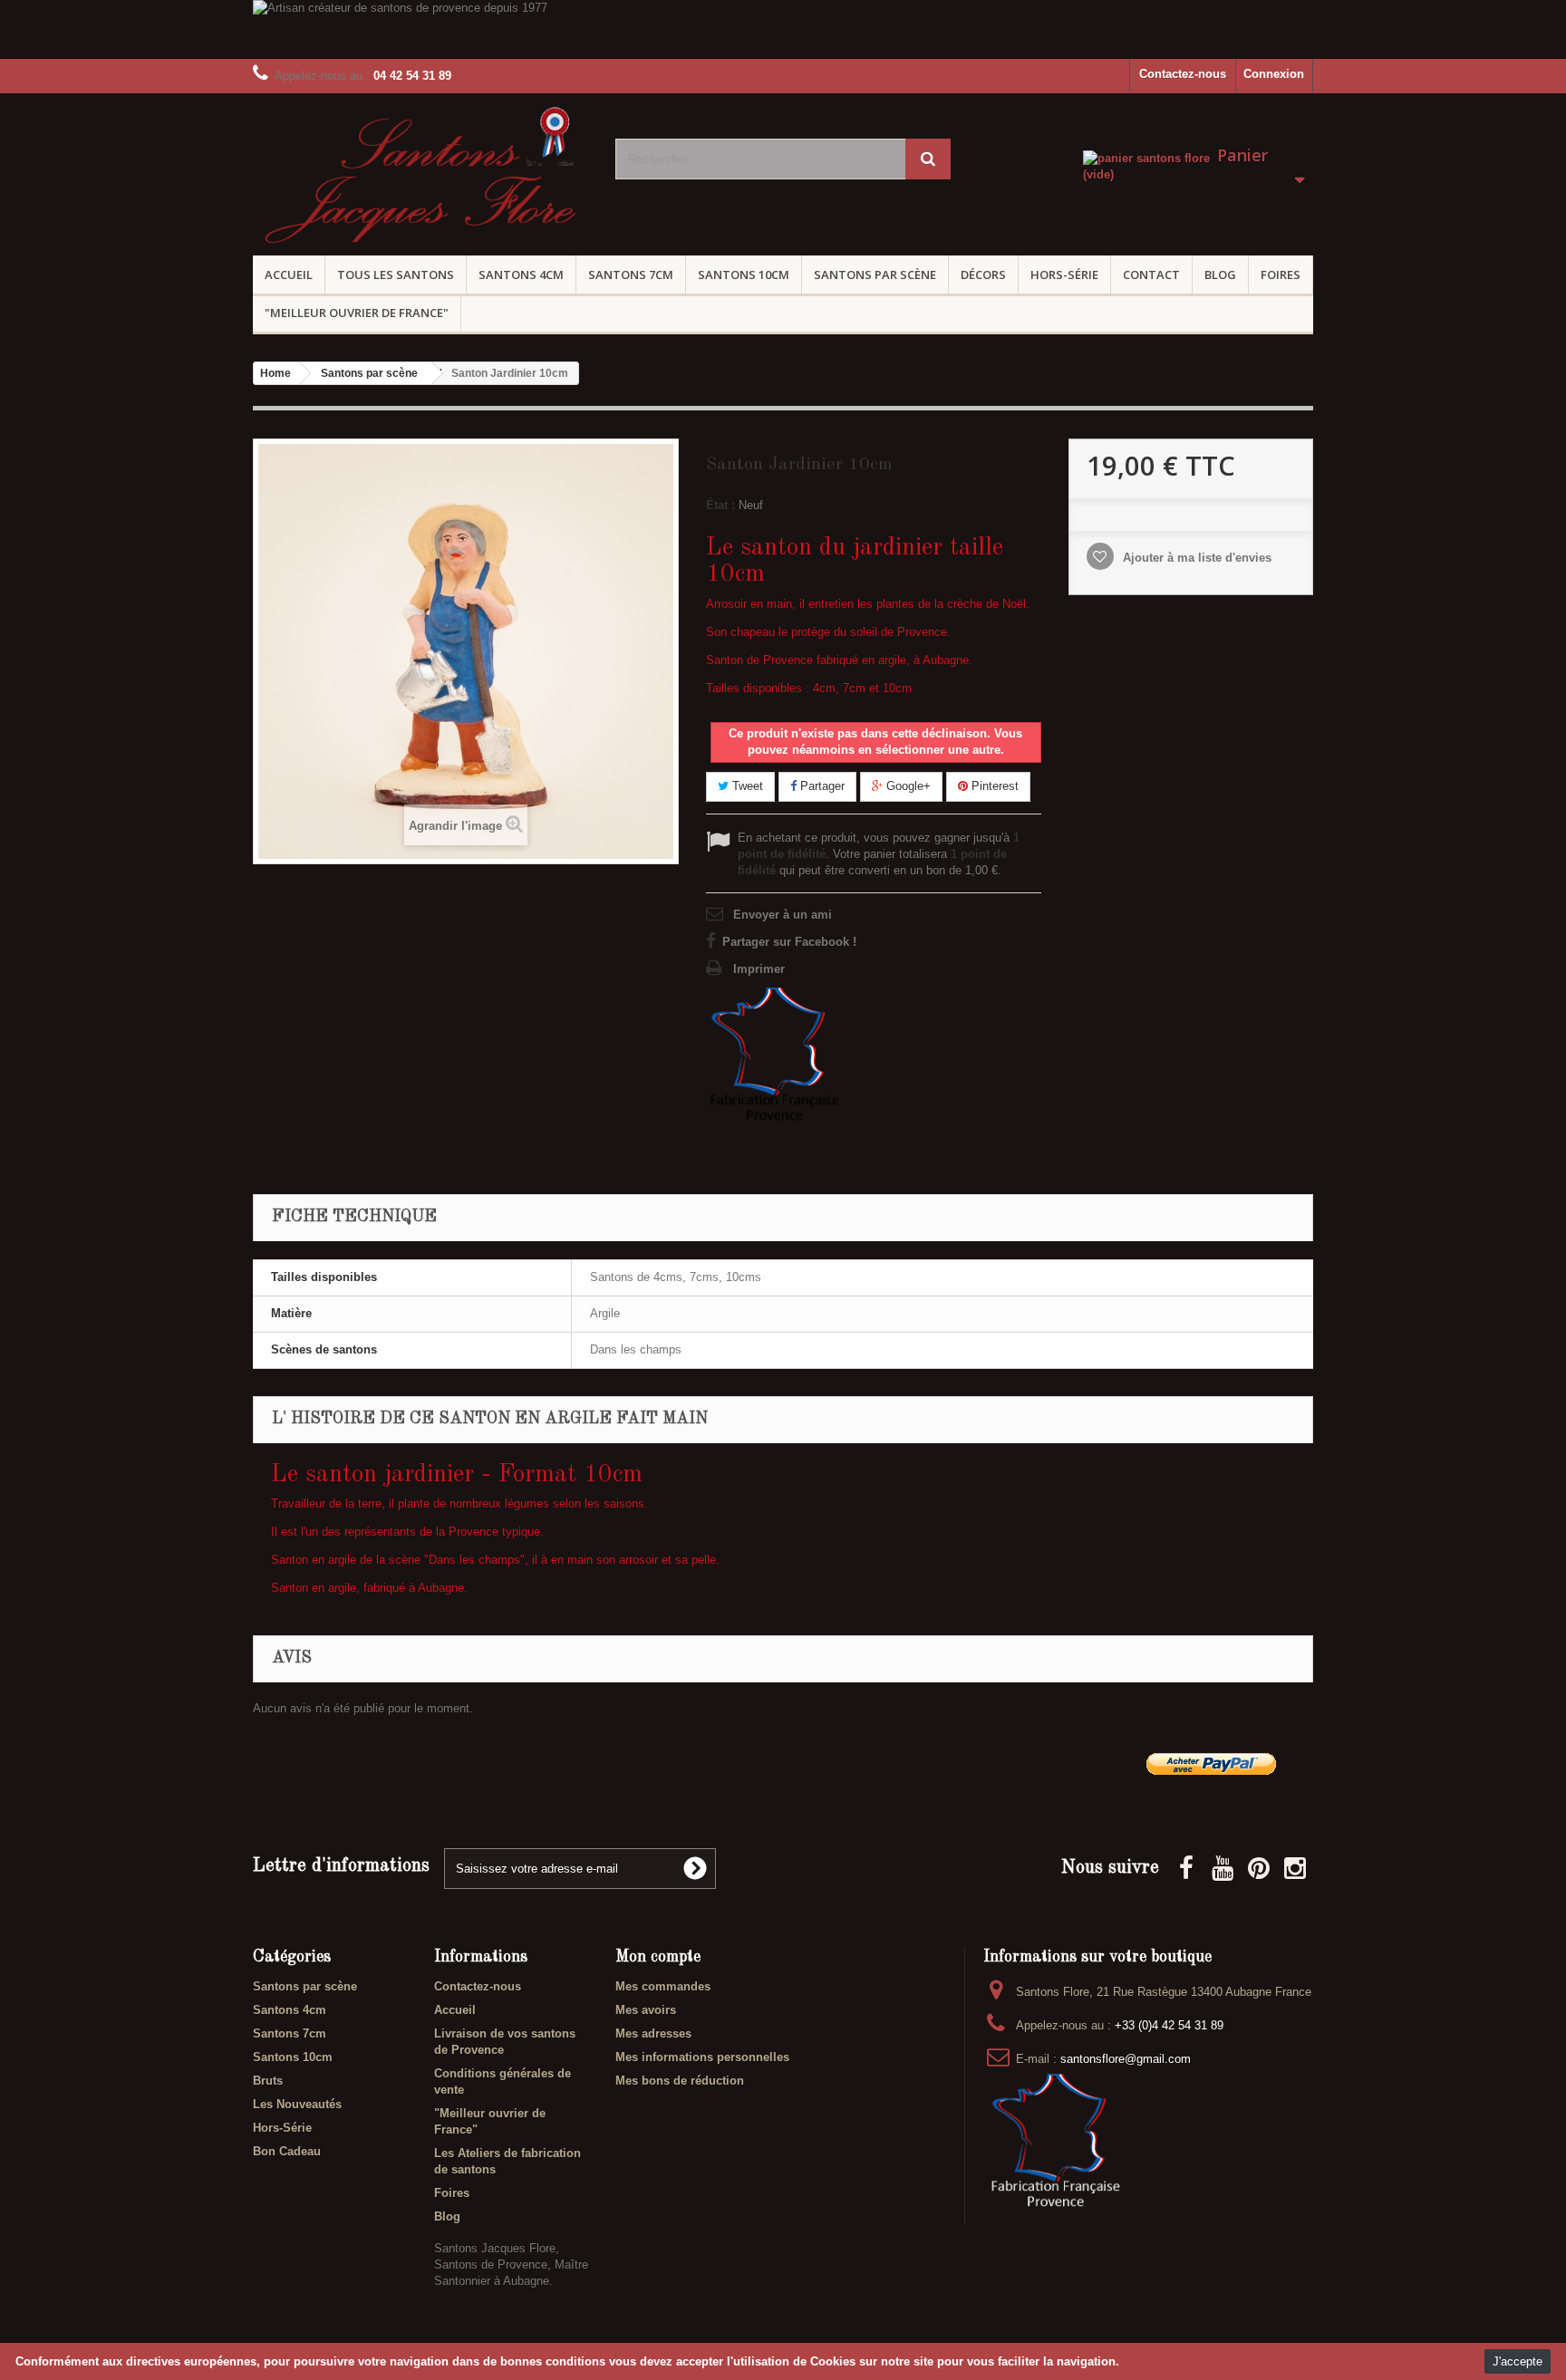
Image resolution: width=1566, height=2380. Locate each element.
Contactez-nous (1183, 74)
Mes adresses (653, 2033)
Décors (983, 275)
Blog (1220, 275)
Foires (1281, 275)
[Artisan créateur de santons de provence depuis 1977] (783, 29)
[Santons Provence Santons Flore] (420, 180)
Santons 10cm (744, 275)
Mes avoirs (646, 2010)
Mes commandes (663, 1986)
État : (720, 505)
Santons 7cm (631, 275)
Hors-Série (1064, 275)
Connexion (1274, 74)
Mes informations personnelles (702, 2057)
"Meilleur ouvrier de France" (357, 313)
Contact (1151, 275)
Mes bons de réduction (680, 2081)
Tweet (746, 786)
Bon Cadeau (287, 2151)
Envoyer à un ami (783, 915)
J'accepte (1518, 2361)
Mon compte (658, 1957)
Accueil (289, 275)
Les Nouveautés (297, 2104)
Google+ (907, 786)
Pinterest (993, 786)
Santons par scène (875, 275)
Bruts (268, 2081)
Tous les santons (396, 275)
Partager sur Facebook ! (789, 942)
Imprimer (759, 969)
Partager (821, 786)
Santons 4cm (521, 275)
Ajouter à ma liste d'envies (1195, 558)
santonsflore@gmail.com (1126, 2059)
